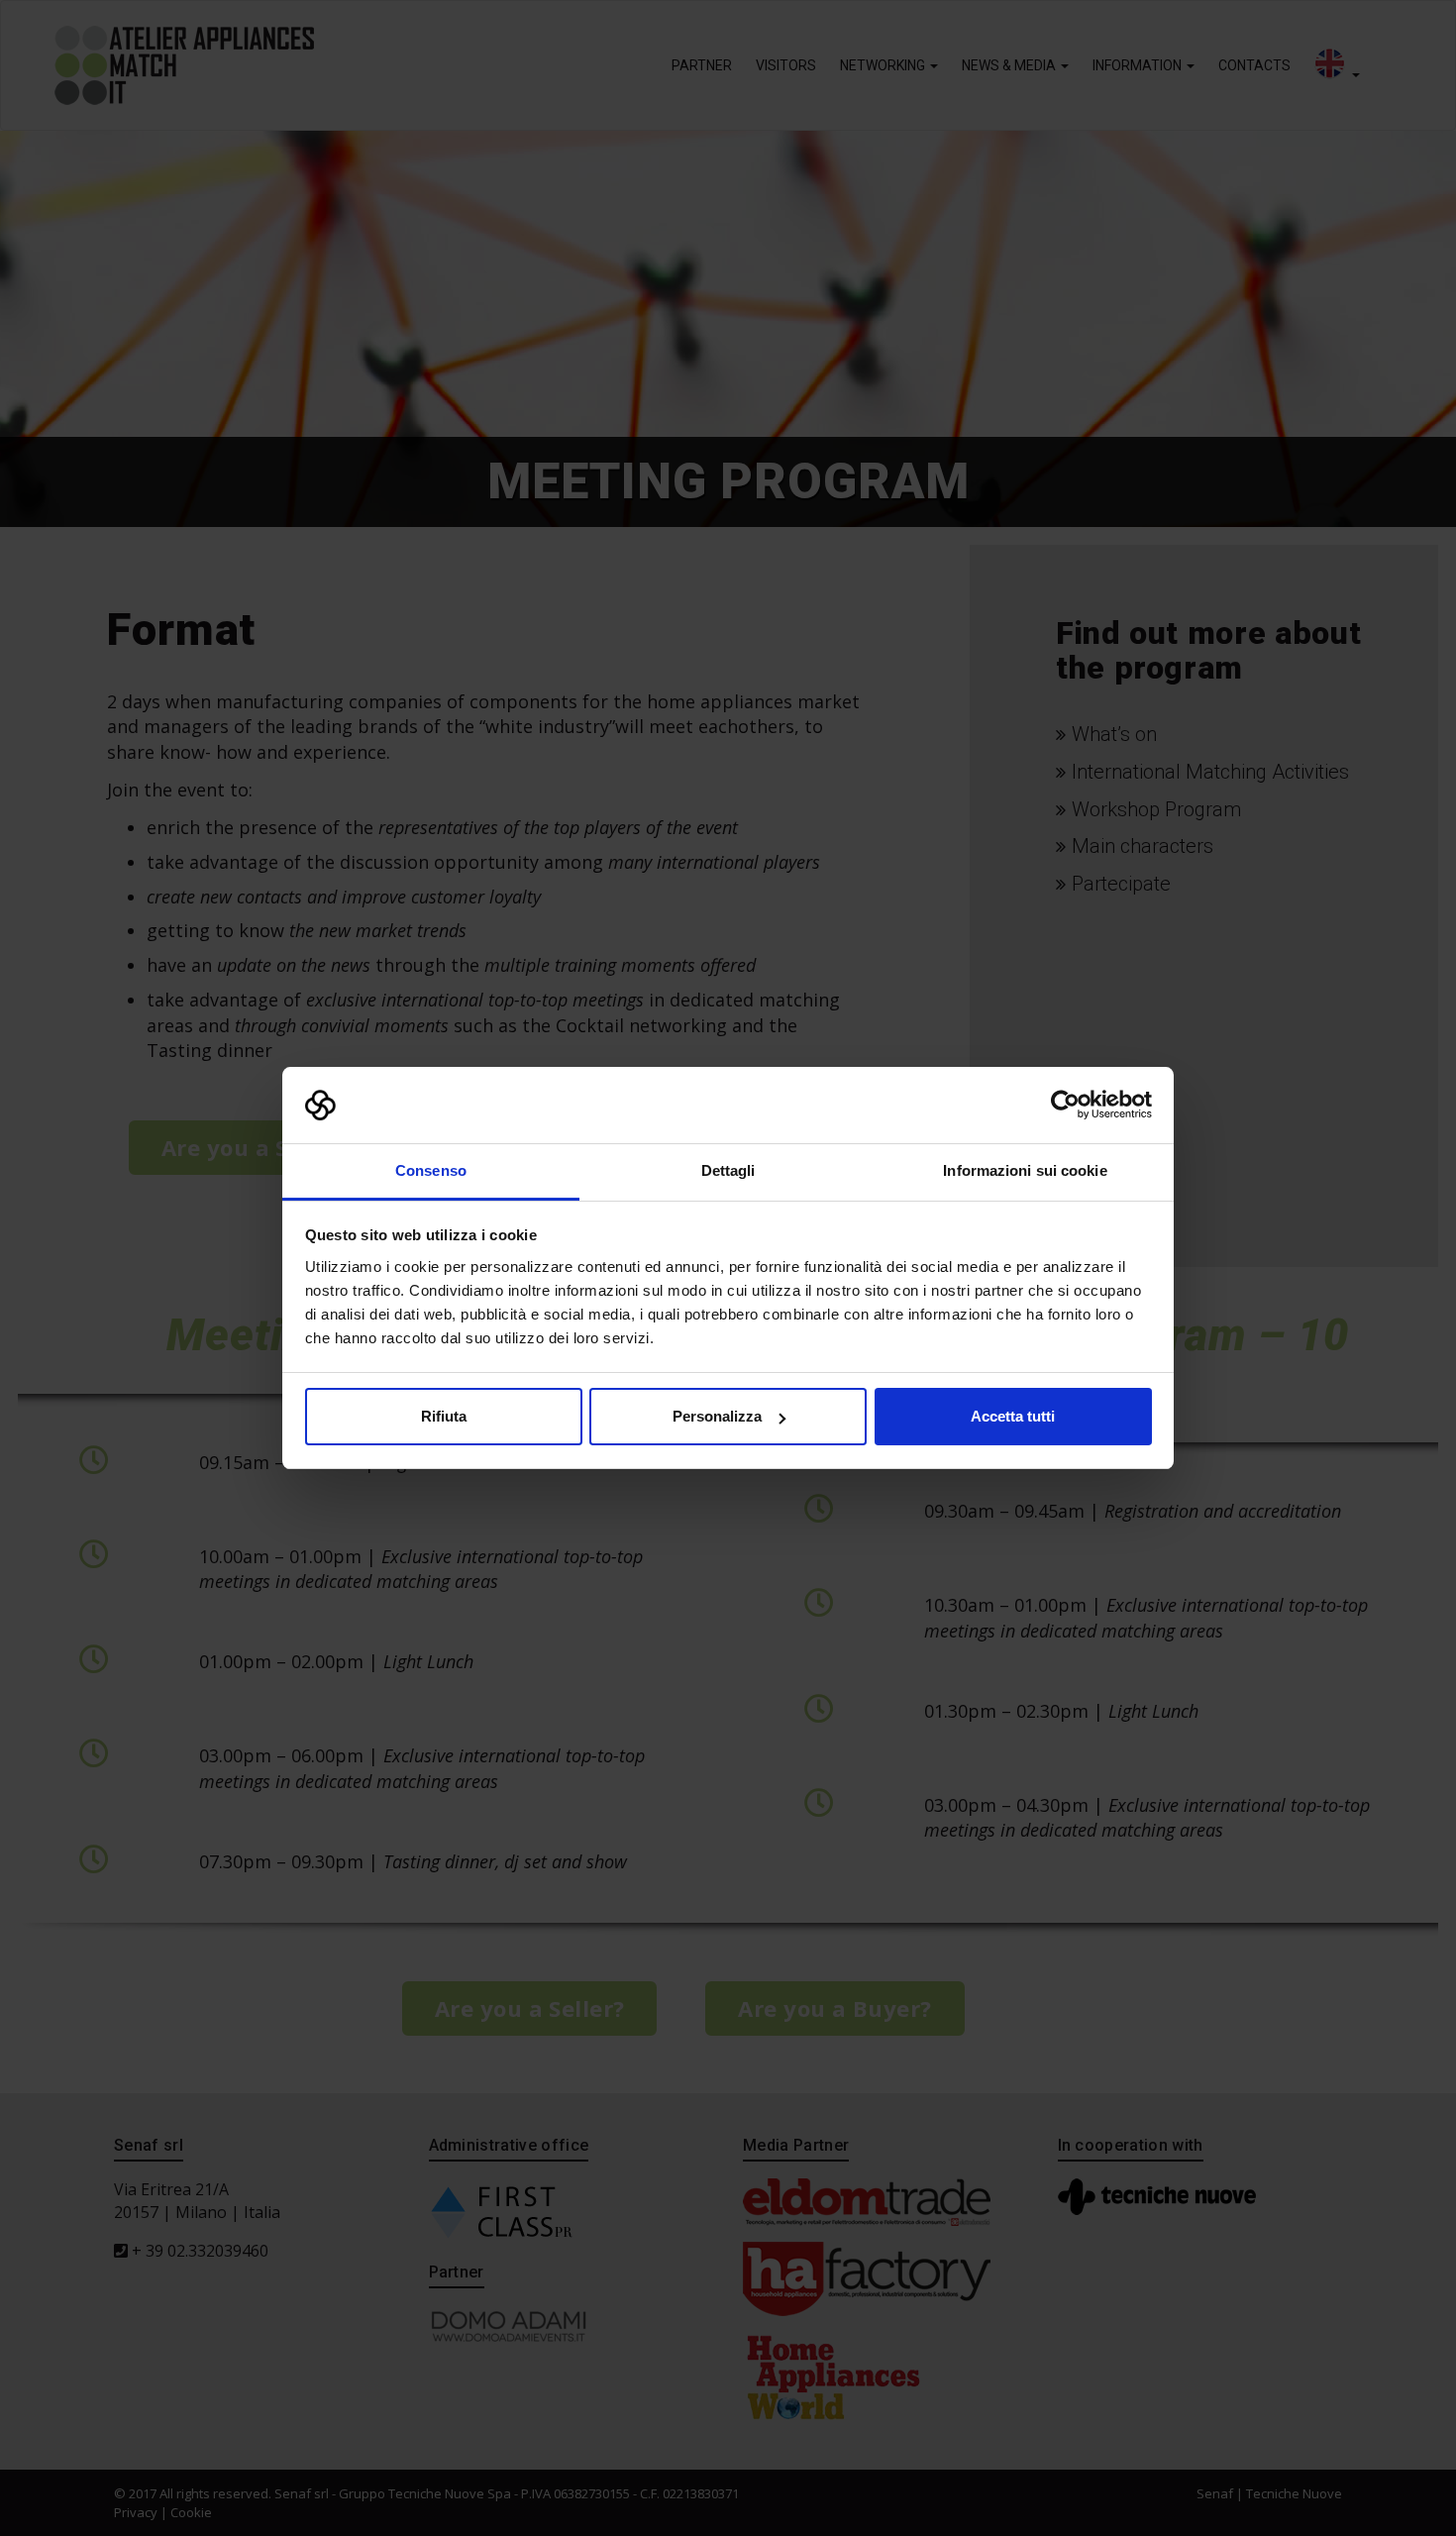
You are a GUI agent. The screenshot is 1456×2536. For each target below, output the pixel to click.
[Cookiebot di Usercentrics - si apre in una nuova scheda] (1065, 1106)
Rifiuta (444, 1416)
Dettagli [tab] (728, 1170)
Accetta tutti (1013, 1416)
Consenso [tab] (431, 1170)
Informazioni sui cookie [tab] (1025, 1170)
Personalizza (717, 1416)
